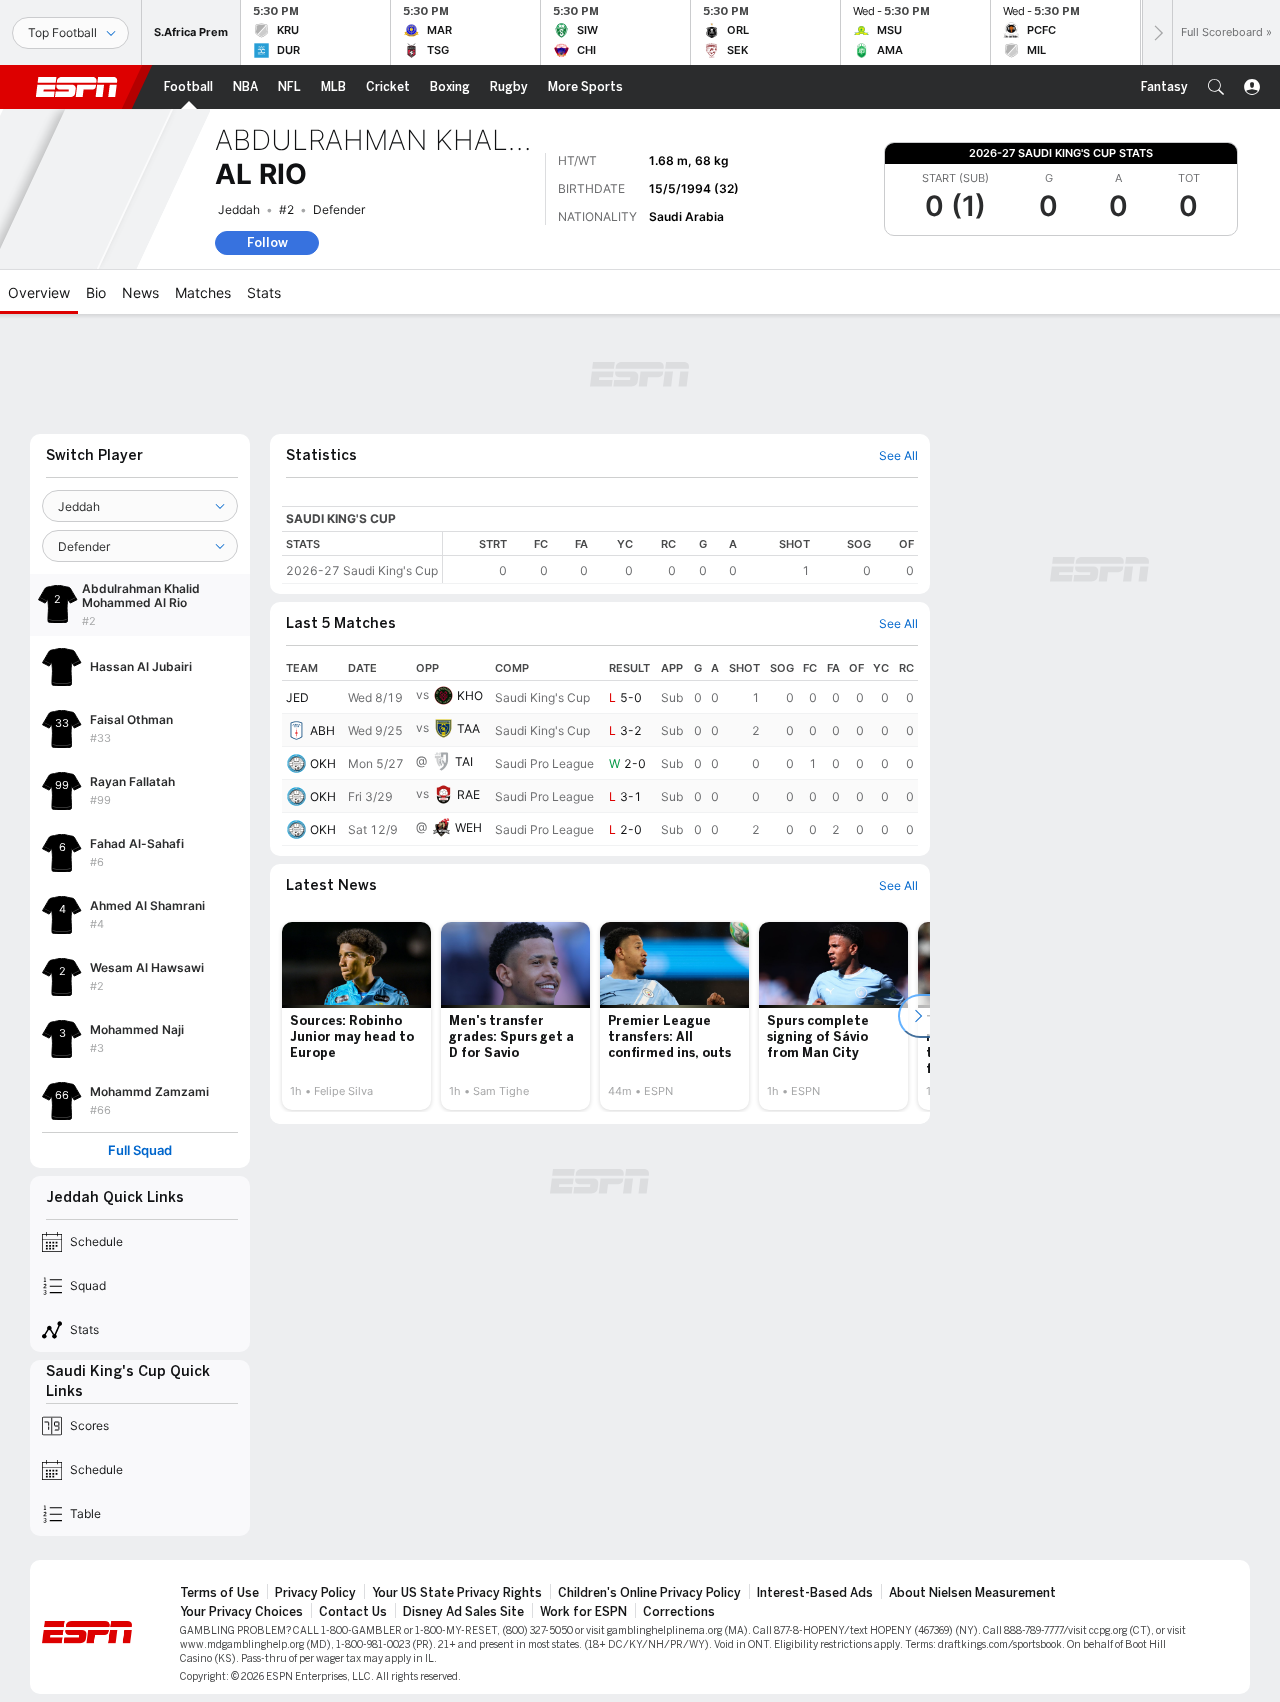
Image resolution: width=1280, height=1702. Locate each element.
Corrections (679, 1612)
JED (297, 697)
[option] (356, 1016)
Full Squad (140, 1150)
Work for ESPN (583, 1612)
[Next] (1157, 32)
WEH (468, 827)
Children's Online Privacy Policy (649, 1593)
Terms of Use (219, 1593)
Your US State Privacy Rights (457, 1593)
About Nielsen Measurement (972, 1593)
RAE (468, 794)
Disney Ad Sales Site (463, 1612)
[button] (1216, 87)
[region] (680, 557)
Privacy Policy (315, 1593)
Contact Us (353, 1612)
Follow (267, 242)
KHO (470, 695)
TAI (464, 761)
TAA (468, 728)
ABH (322, 730)
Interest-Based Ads (815, 1593)
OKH (323, 763)
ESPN (77, 87)
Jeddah (239, 209)
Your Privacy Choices (241, 1612)
